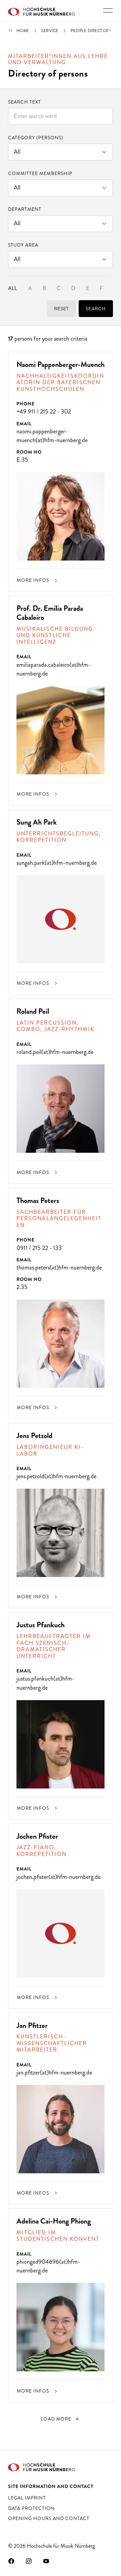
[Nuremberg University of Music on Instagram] (29, 2561)
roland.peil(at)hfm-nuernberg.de (55, 1052)
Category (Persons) (36, 138)
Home (23, 31)
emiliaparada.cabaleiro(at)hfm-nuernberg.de (53, 669)
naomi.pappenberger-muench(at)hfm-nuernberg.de (52, 436)
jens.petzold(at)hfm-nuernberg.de (56, 1476)
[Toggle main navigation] (108, 10)
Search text (25, 102)
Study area (23, 245)
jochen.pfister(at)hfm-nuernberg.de (58, 1877)
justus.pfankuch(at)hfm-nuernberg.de (45, 1683)
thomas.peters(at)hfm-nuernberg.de (59, 1267)
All (13, 288)
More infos (34, 580)
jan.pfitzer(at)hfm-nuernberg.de (54, 2072)
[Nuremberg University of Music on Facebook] (11, 2561)
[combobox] (61, 116)
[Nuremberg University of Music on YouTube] (46, 2561)
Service (50, 31)
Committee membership (40, 173)
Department (25, 209)
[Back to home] (41, 11)
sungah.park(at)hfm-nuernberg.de (57, 863)
